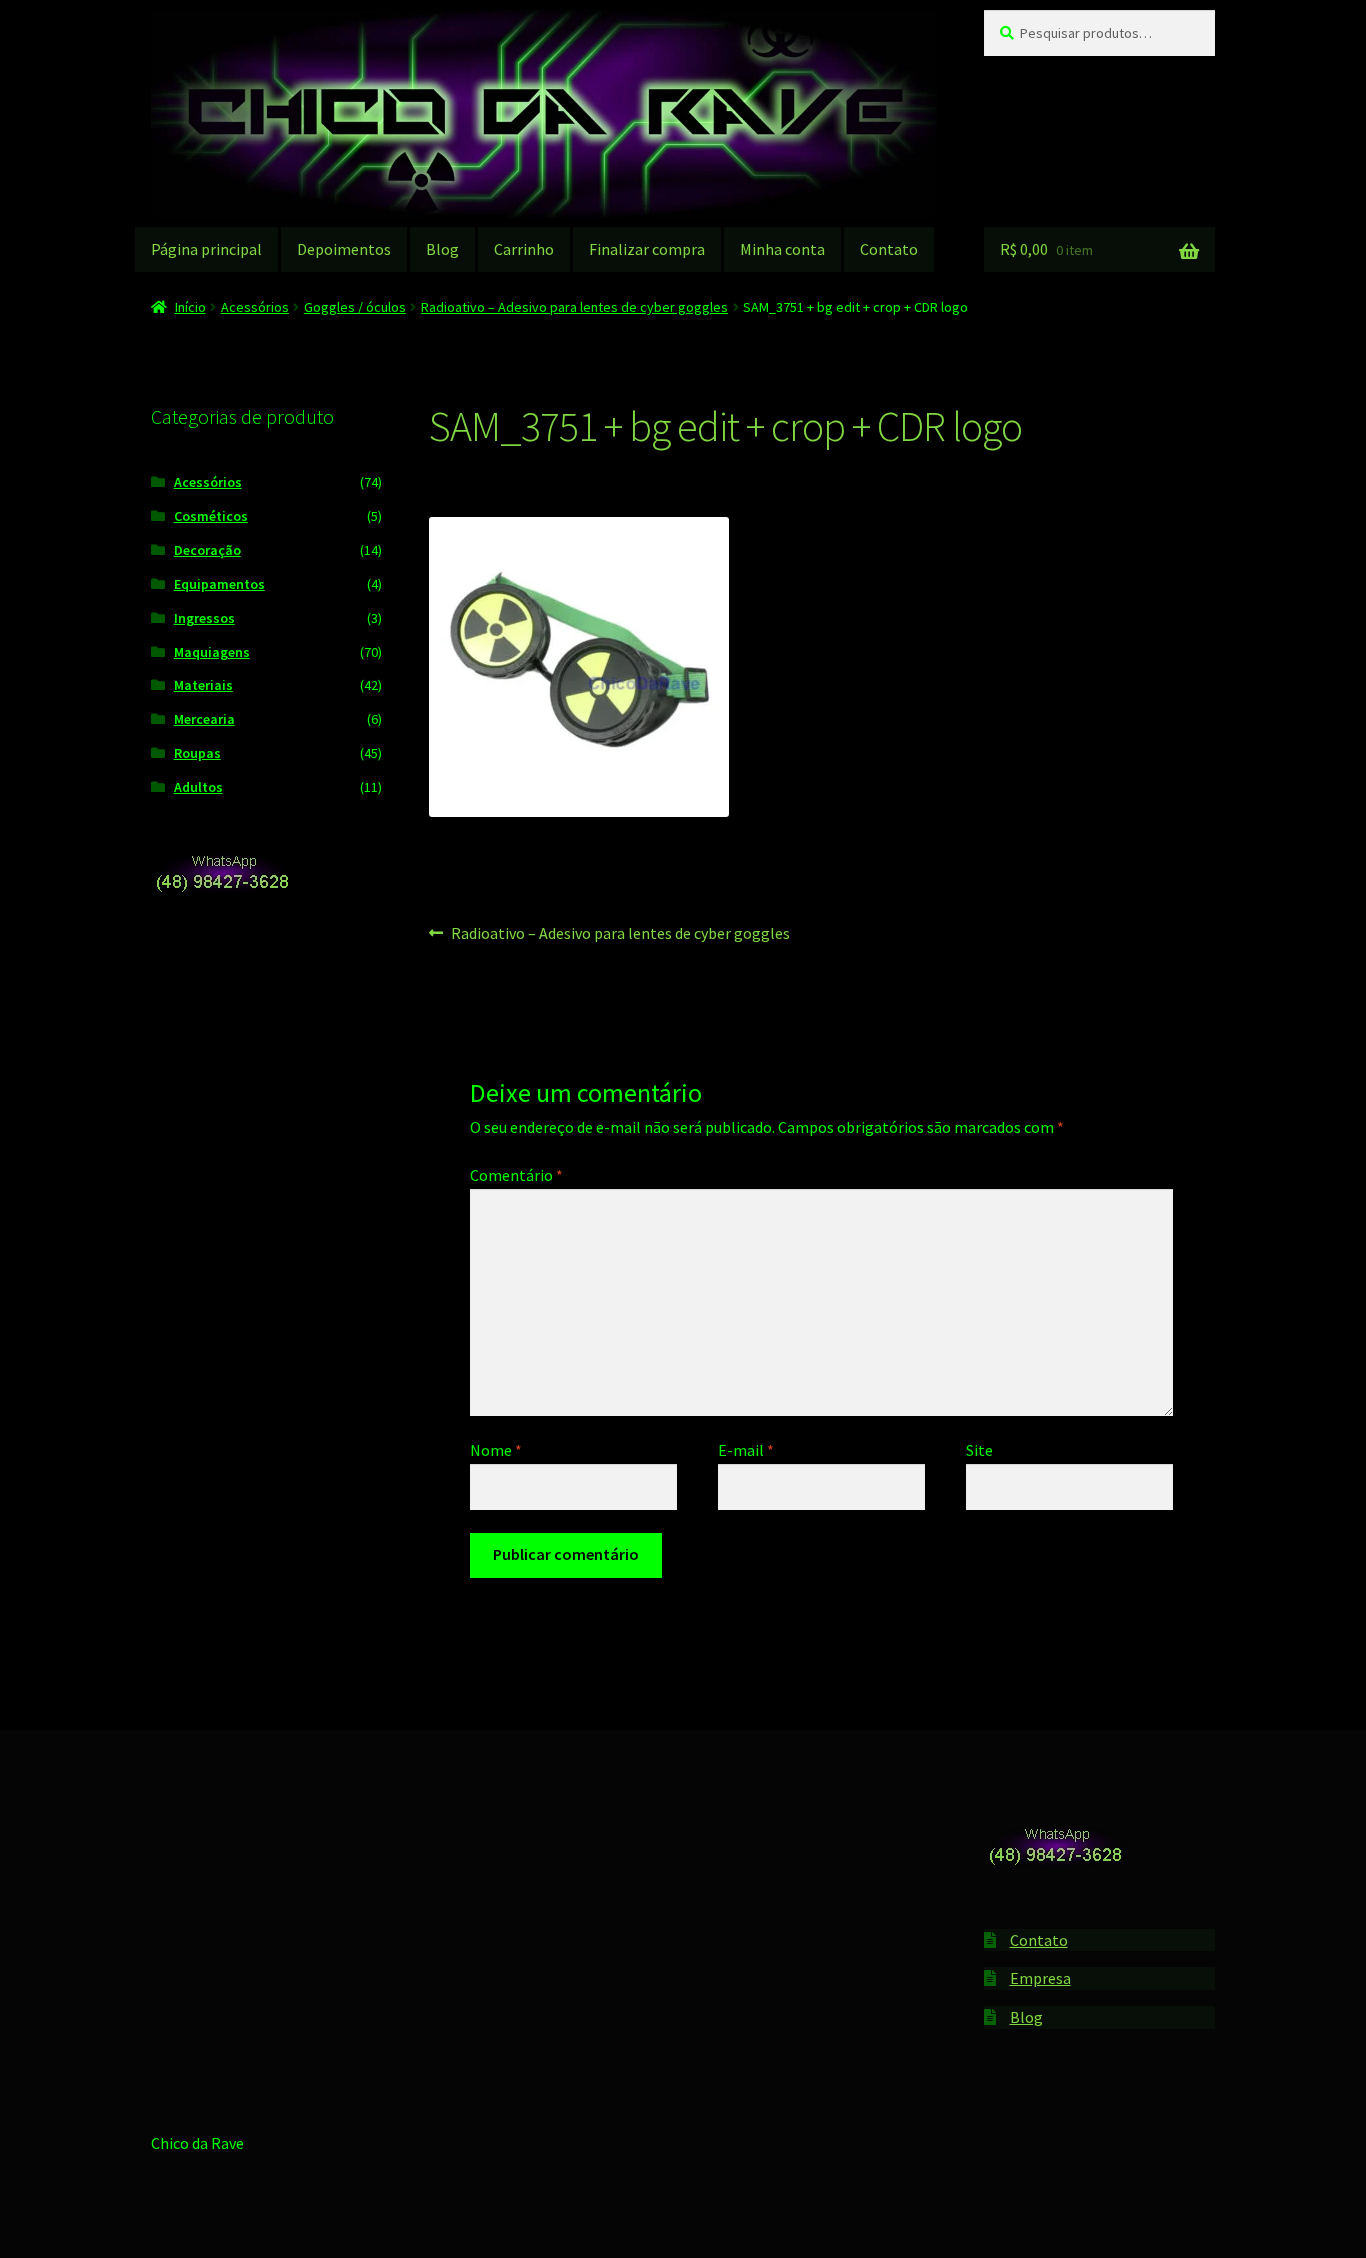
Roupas (197, 753)
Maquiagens (212, 652)
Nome (496, 1450)
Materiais (203, 685)
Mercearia (204, 719)
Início (190, 307)
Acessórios (255, 307)
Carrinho (524, 249)
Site (979, 1450)
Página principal (206, 249)
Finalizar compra (647, 249)
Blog (442, 249)
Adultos (198, 787)
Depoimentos (344, 249)
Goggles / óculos (355, 307)
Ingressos (204, 618)
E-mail (746, 1450)
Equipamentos (219, 584)
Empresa (1040, 1978)
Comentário (516, 1175)
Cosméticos (211, 516)
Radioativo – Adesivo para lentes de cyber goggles (574, 307)
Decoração (207, 550)
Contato (889, 249)
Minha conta (782, 249)
